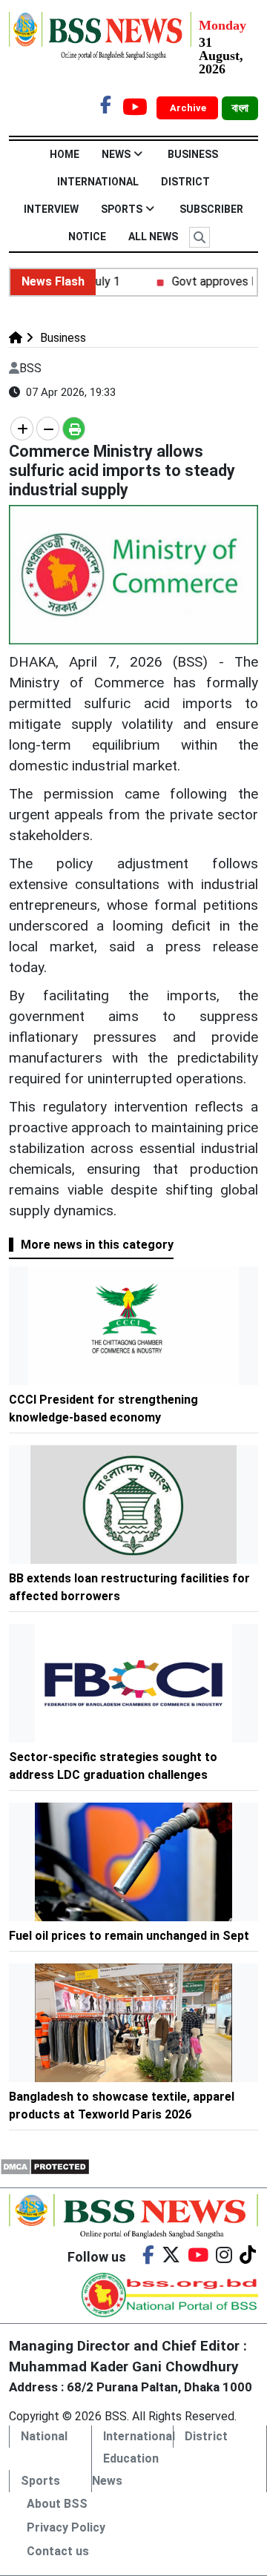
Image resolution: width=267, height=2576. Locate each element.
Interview (51, 209)
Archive (189, 108)
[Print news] (74, 429)
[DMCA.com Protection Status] (45, 2166)
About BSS (57, 2504)
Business (193, 154)
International (98, 182)
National (44, 2436)
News (116, 154)
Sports (122, 209)
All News (153, 237)
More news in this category (97, 1245)
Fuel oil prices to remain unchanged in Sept (129, 1936)
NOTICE (87, 237)
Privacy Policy (66, 2527)
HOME (65, 154)
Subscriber (211, 209)
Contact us (58, 2551)
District (185, 182)
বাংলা (240, 108)
